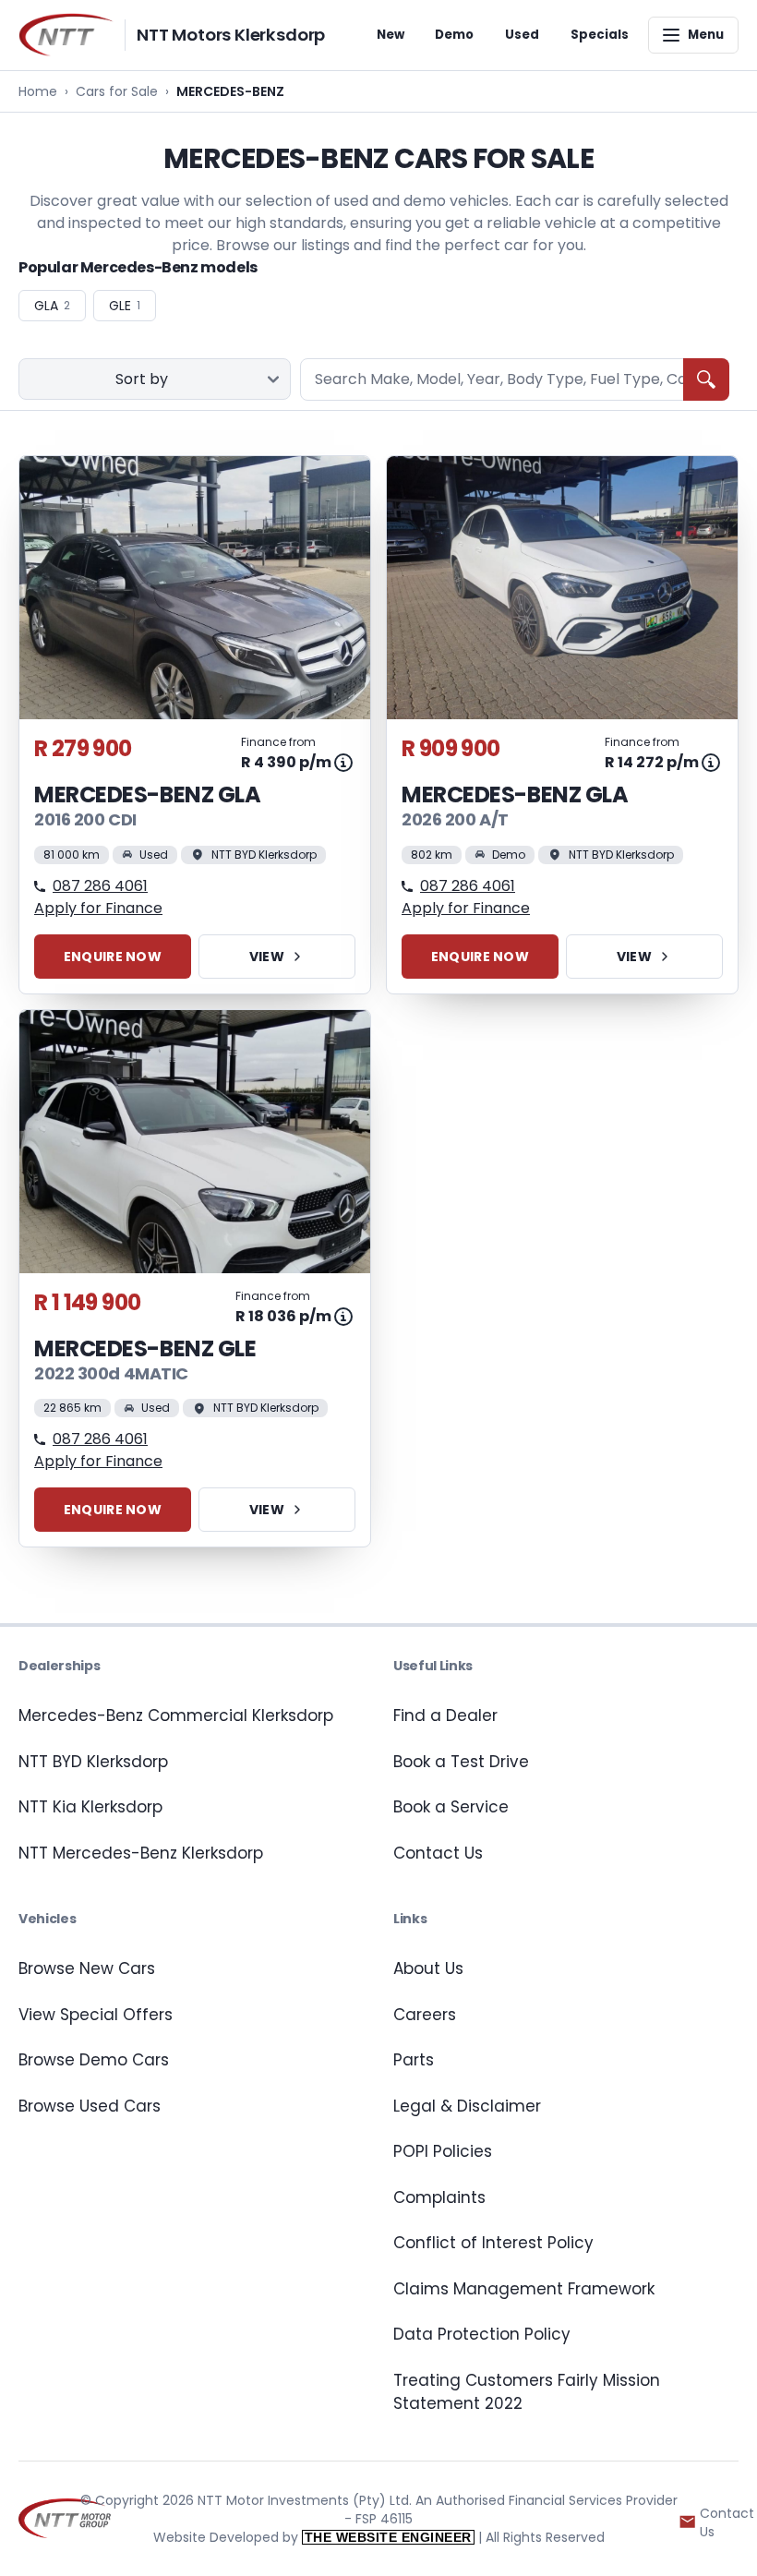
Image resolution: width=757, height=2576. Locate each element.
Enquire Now (113, 957)
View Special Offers (96, 2015)
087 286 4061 (100, 886)
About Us (428, 1968)
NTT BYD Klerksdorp (93, 1762)
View (267, 957)
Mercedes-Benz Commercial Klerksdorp (176, 1715)
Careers (425, 2015)
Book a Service (451, 1807)
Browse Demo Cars (94, 2060)
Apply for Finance (98, 908)
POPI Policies (443, 2151)
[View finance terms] (343, 763)
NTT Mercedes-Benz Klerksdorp (141, 1853)
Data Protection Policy (482, 2334)
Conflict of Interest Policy (493, 2243)
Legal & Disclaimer (467, 2106)
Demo (454, 35)
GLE (125, 306)
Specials (600, 35)
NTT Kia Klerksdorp (90, 1807)
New (391, 35)
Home (38, 91)
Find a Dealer (445, 1715)
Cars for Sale (117, 91)
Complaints (439, 2197)
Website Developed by (312, 2537)
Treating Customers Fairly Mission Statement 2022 (527, 2392)
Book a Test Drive (461, 1762)
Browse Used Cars (90, 2106)
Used (522, 35)
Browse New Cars (87, 1968)
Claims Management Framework (524, 2289)
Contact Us (438, 1853)
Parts (414, 2060)
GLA (52, 306)
